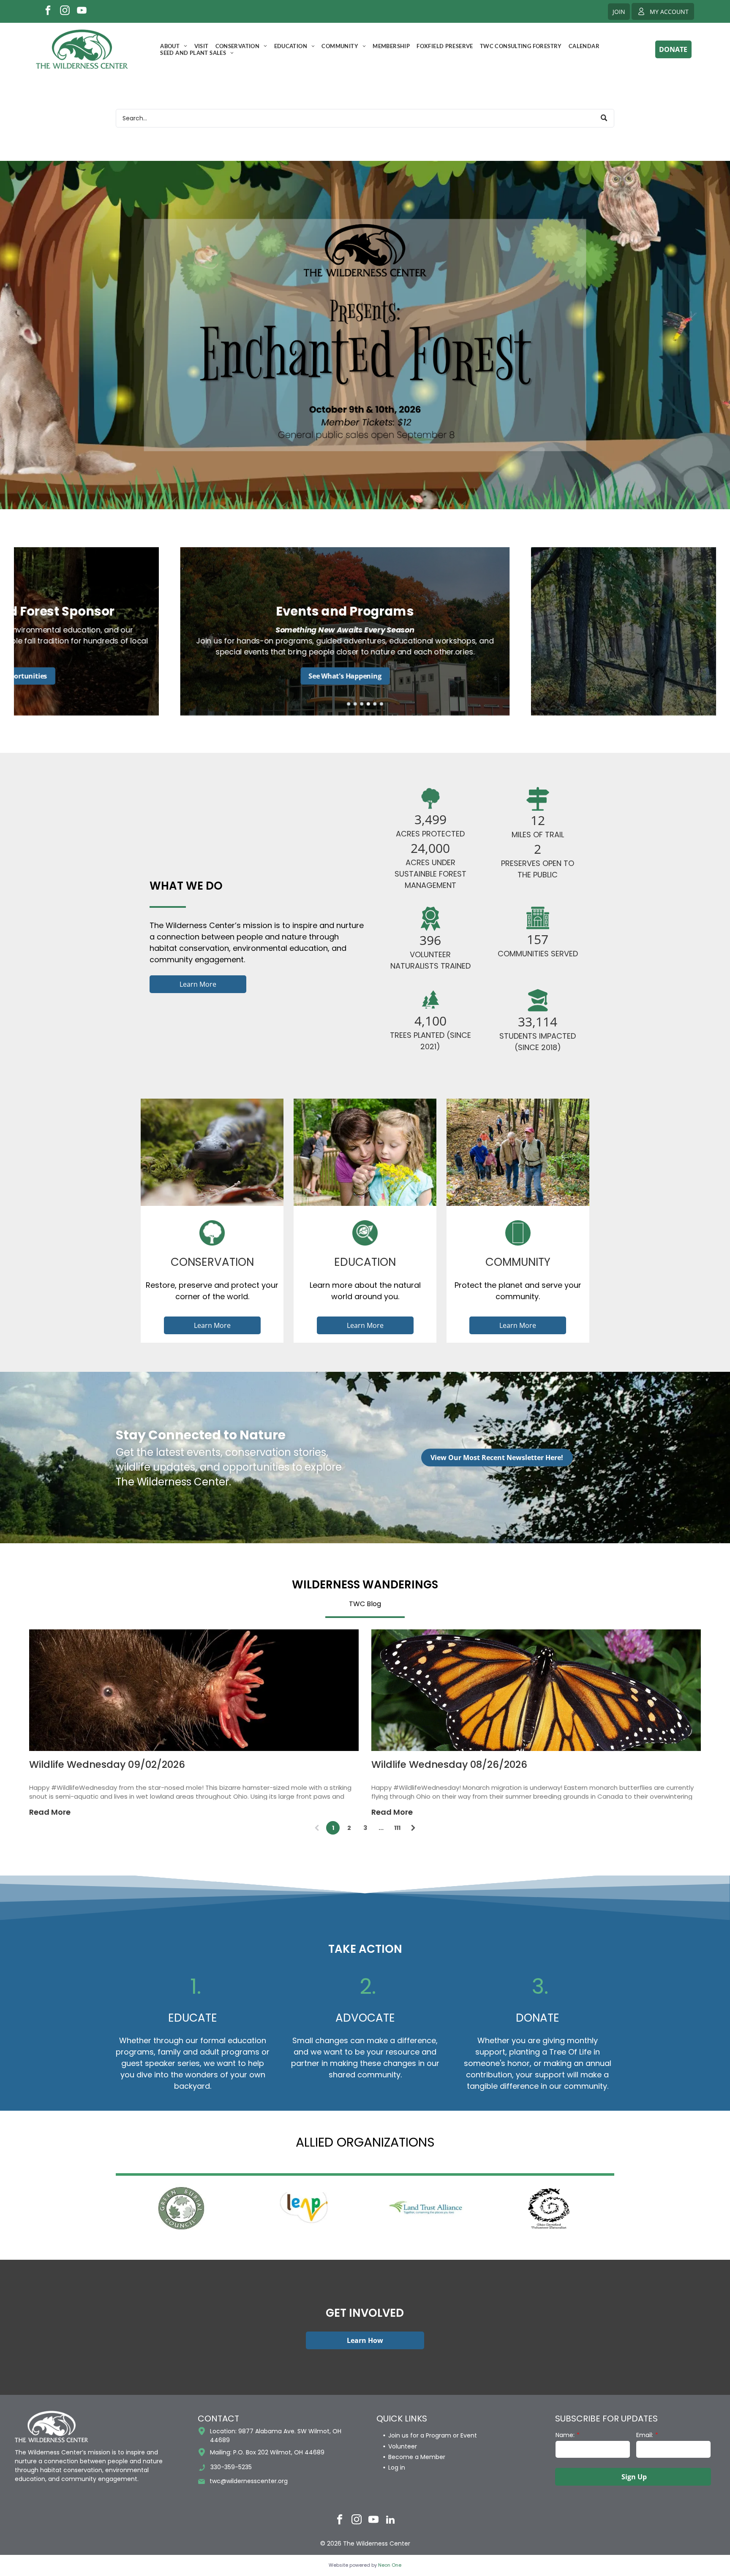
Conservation (212, 1262)
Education (365, 1262)
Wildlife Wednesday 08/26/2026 (449, 1764)
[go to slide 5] (375, 704)
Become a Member (417, 2457)
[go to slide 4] (368, 704)
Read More (50, 1812)
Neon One (390, 2565)
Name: (565, 2435)
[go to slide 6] (381, 704)
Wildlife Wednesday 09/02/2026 (107, 1764)
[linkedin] (391, 2521)
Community (518, 1262)
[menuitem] (174, 46)
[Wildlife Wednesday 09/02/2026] (194, 1690)
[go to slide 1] (349, 704)
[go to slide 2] (355, 704)
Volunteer (403, 2446)
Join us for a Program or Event (433, 2435)
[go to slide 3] (362, 704)
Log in (397, 2467)
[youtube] (82, 11)
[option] (181, 2208)
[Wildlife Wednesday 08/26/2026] (536, 1690)
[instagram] (65, 11)
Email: (645, 2435)
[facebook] (48, 11)
